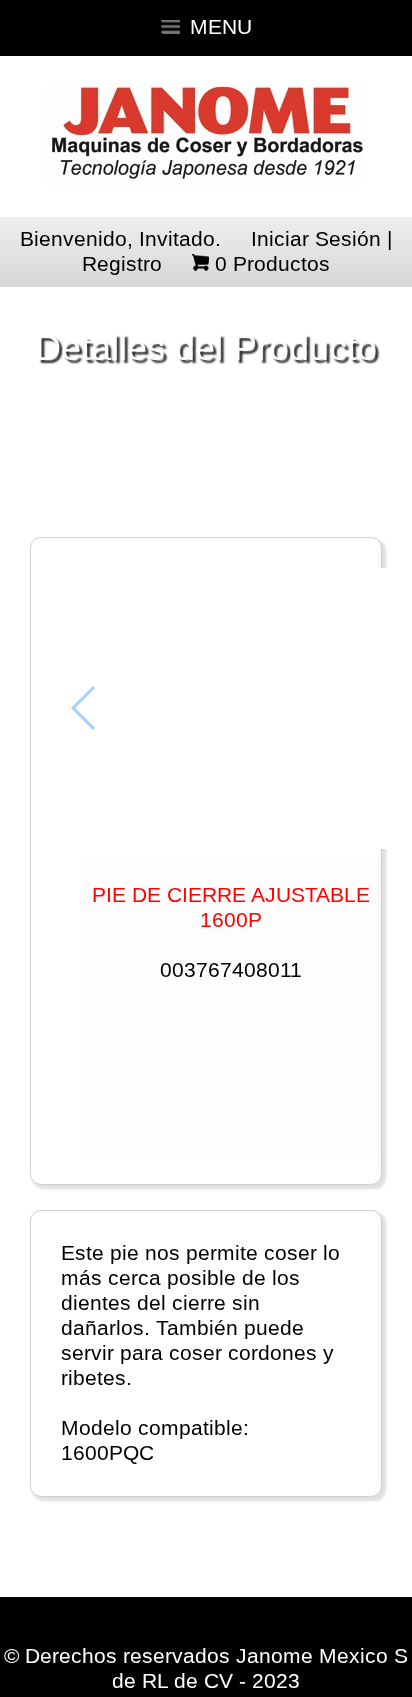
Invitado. (180, 239)
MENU (221, 27)
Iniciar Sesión (316, 239)
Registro (122, 264)
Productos (272, 264)
